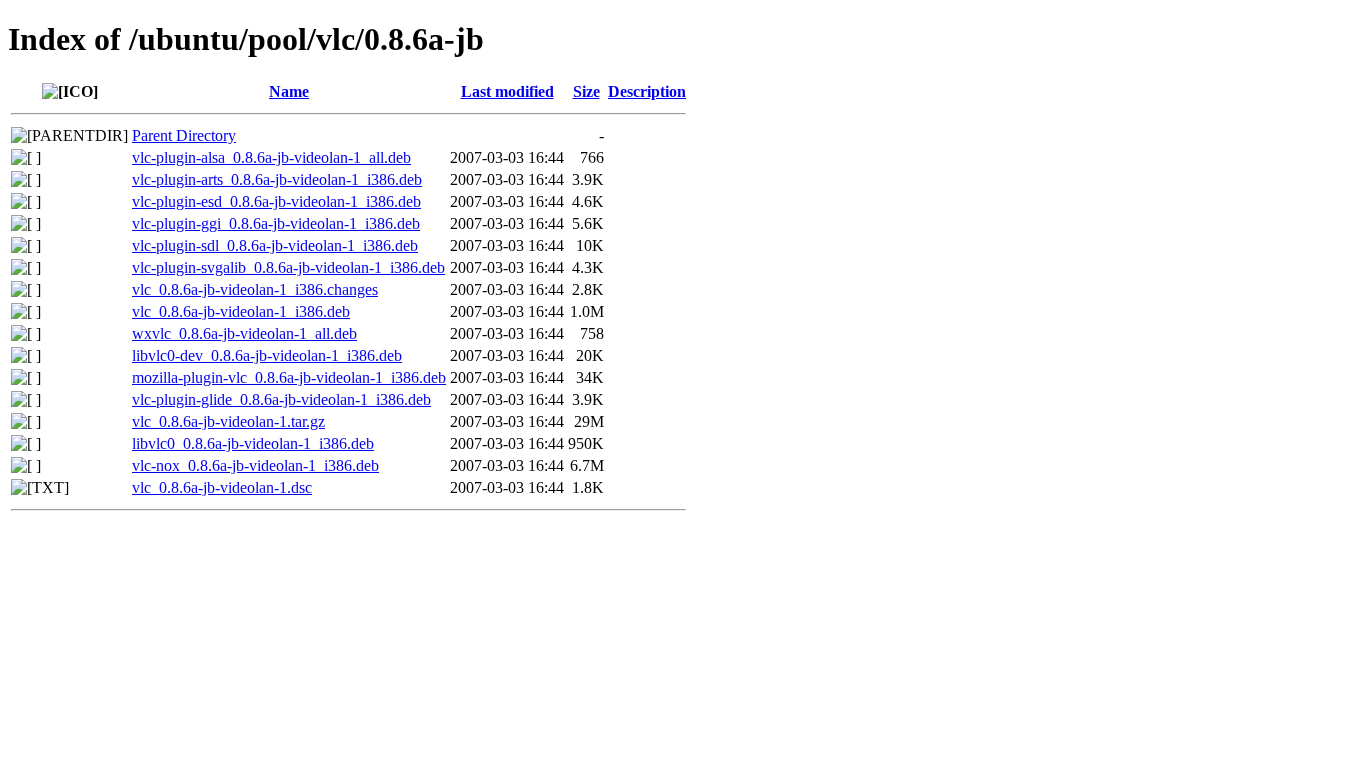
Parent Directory (184, 135)
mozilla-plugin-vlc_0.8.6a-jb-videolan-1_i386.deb (289, 377)
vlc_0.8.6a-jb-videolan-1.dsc (222, 487)
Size (586, 91)
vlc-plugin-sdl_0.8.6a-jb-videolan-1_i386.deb (275, 245)
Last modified (507, 91)
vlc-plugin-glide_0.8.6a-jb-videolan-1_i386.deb (281, 399)
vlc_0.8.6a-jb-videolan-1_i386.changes (255, 289)
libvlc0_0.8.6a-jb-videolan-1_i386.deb (253, 443)
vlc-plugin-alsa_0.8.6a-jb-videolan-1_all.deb (271, 157)
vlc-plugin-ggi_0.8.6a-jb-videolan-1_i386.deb (276, 223)
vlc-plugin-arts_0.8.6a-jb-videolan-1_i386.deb (277, 179)
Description (647, 91)
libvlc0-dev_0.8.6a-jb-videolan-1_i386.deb (267, 355)
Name (289, 91)
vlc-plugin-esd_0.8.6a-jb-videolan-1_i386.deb (276, 201)
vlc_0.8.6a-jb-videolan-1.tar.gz (228, 421)
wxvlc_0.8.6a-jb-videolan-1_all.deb (244, 333)
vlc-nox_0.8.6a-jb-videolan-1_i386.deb (255, 465)
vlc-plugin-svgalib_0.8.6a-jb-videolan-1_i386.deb (288, 267)
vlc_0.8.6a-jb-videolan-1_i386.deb (241, 311)
